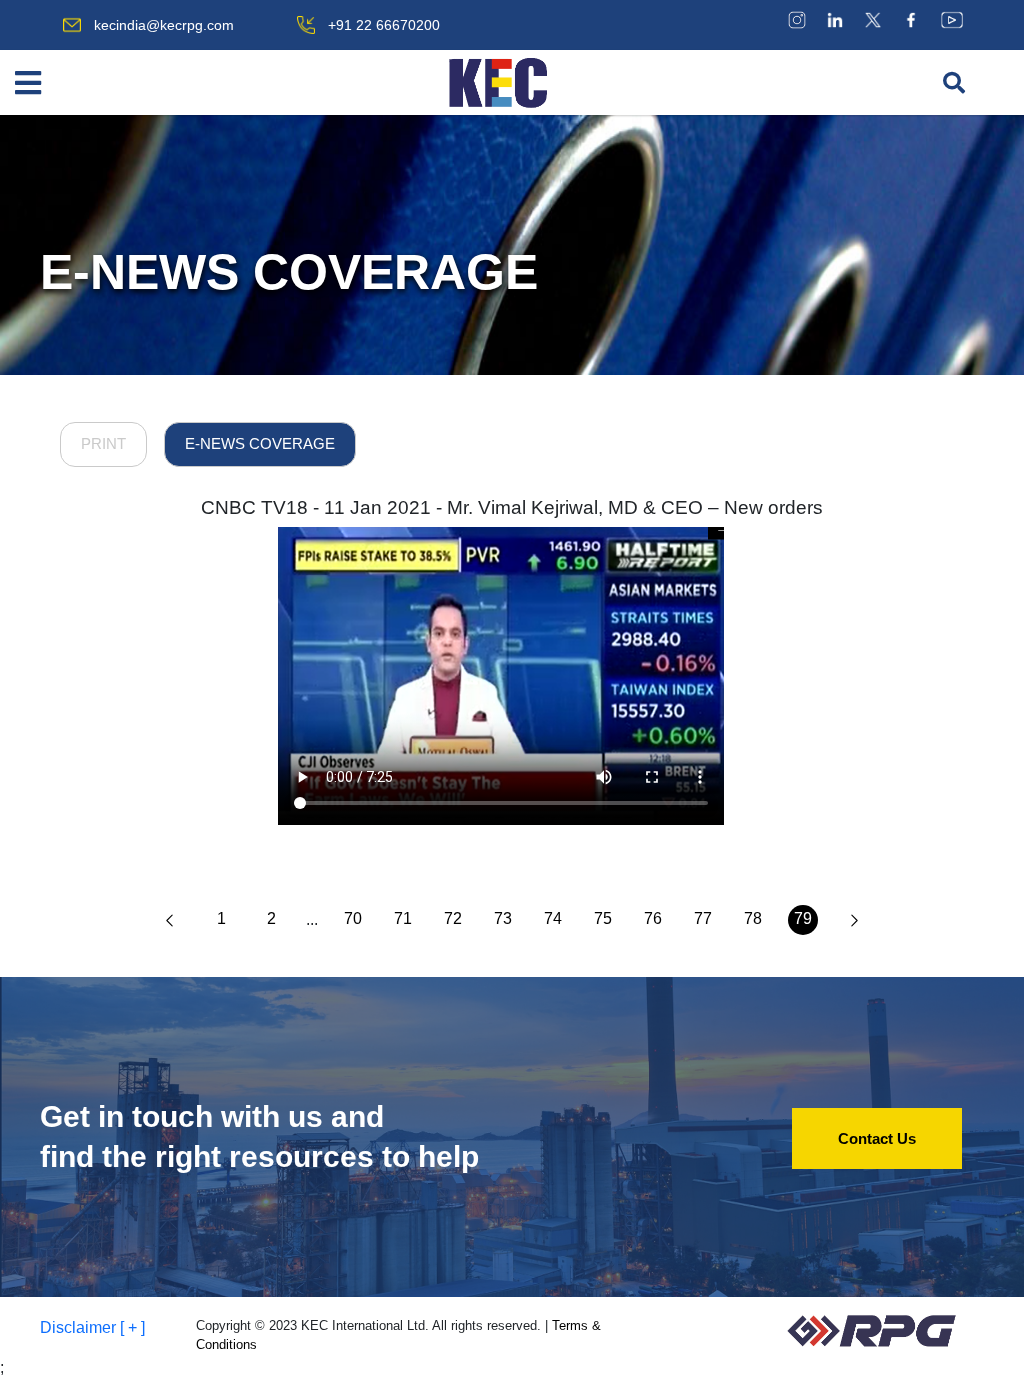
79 (803, 918)
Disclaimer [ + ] (92, 1327)
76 (653, 918)
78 (753, 918)
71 (403, 918)
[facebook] (911, 19)
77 (703, 918)
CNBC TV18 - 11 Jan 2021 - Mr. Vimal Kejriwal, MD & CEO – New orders (512, 507)
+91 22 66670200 (384, 25)
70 (353, 918)
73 (503, 918)
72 (453, 918)
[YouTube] (952, 19)
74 (553, 918)
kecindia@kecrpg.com (164, 25)
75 (603, 918)
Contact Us (877, 1138)
